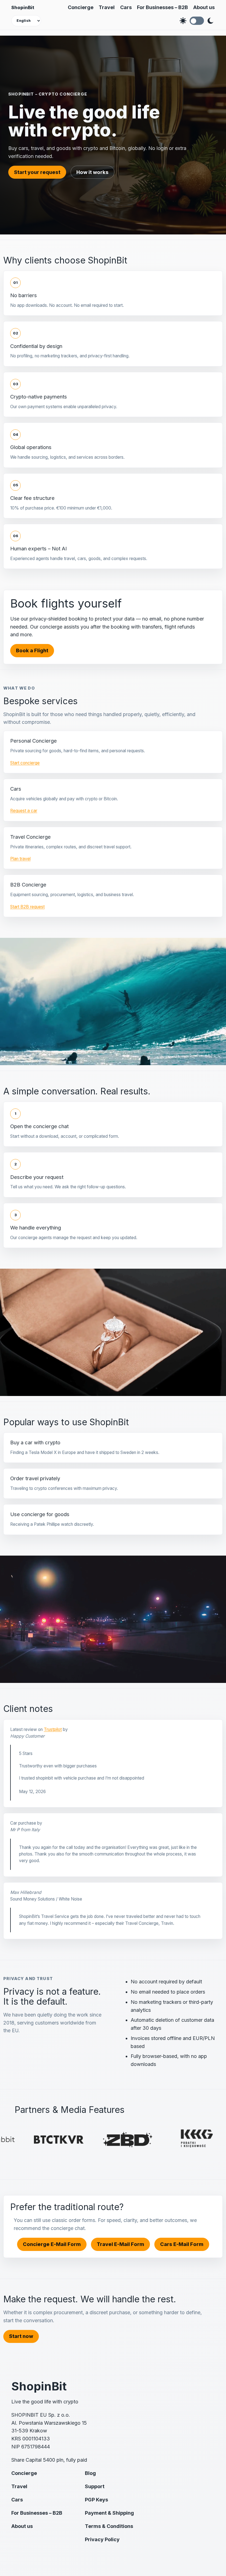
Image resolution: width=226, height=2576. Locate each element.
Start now (21, 2336)
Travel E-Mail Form (120, 2244)
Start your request (37, 172)
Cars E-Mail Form (182, 2244)
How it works (92, 172)
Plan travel (20, 859)
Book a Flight (32, 650)
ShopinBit (23, 7)
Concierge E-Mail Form (52, 2244)
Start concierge (25, 763)
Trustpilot (53, 1729)
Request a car (24, 811)
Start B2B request (27, 907)
